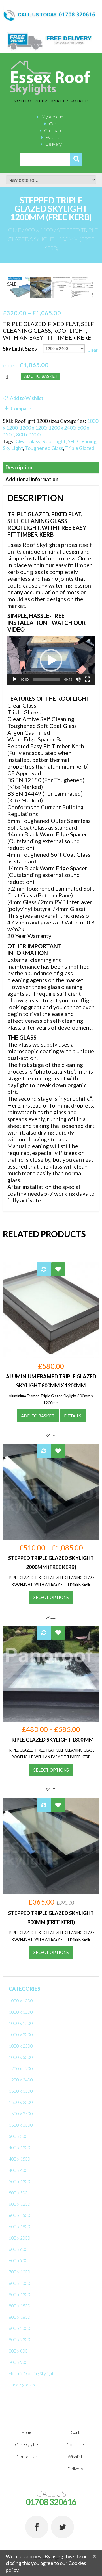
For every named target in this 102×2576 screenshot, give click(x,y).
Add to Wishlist (26, 398)
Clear (93, 350)
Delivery (53, 144)
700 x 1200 (20, 2272)
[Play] (15, 679)
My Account (53, 117)
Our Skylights (27, 2444)
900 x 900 (18, 2362)
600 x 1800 (20, 2227)
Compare (53, 130)
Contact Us (27, 2457)
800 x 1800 (20, 2317)
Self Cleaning (82, 441)
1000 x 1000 (21, 2001)
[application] (51, 661)
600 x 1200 (20, 2204)
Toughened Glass (44, 448)
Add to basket (41, 376)
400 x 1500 (20, 2159)
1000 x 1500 (21, 2023)
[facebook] (37, 2527)
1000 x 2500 (21, 2046)
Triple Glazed (80, 448)
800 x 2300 (20, 2340)
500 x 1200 (20, 2181)
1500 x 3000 (21, 2125)
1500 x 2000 (21, 2102)
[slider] (46, 679)
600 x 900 (18, 2260)
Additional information (32, 479)
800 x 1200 (39, 230)
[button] (51, 660)
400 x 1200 (20, 2148)
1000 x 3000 (21, 2057)
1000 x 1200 (21, 2012)
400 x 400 (18, 2170)
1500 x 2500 (21, 2114)
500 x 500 (18, 2193)
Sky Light (13, 448)
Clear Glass (28, 441)
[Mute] (78, 679)
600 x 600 (18, 2249)
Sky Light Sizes (20, 349)
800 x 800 (18, 2351)
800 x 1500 (20, 2306)
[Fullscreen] (87, 679)
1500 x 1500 (21, 2091)
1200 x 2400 (62, 428)
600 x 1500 (20, 2215)
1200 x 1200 (33, 428)
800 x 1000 (20, 2283)
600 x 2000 (20, 2238)
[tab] (51, 468)
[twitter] (62, 2527)
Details (73, 1416)
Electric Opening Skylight (31, 2373)
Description (19, 467)
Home (13, 230)
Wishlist (53, 137)
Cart (53, 124)
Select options (51, 1597)
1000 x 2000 (21, 2035)
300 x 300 (18, 2136)
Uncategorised (23, 2385)
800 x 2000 (20, 2328)
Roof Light (54, 441)
